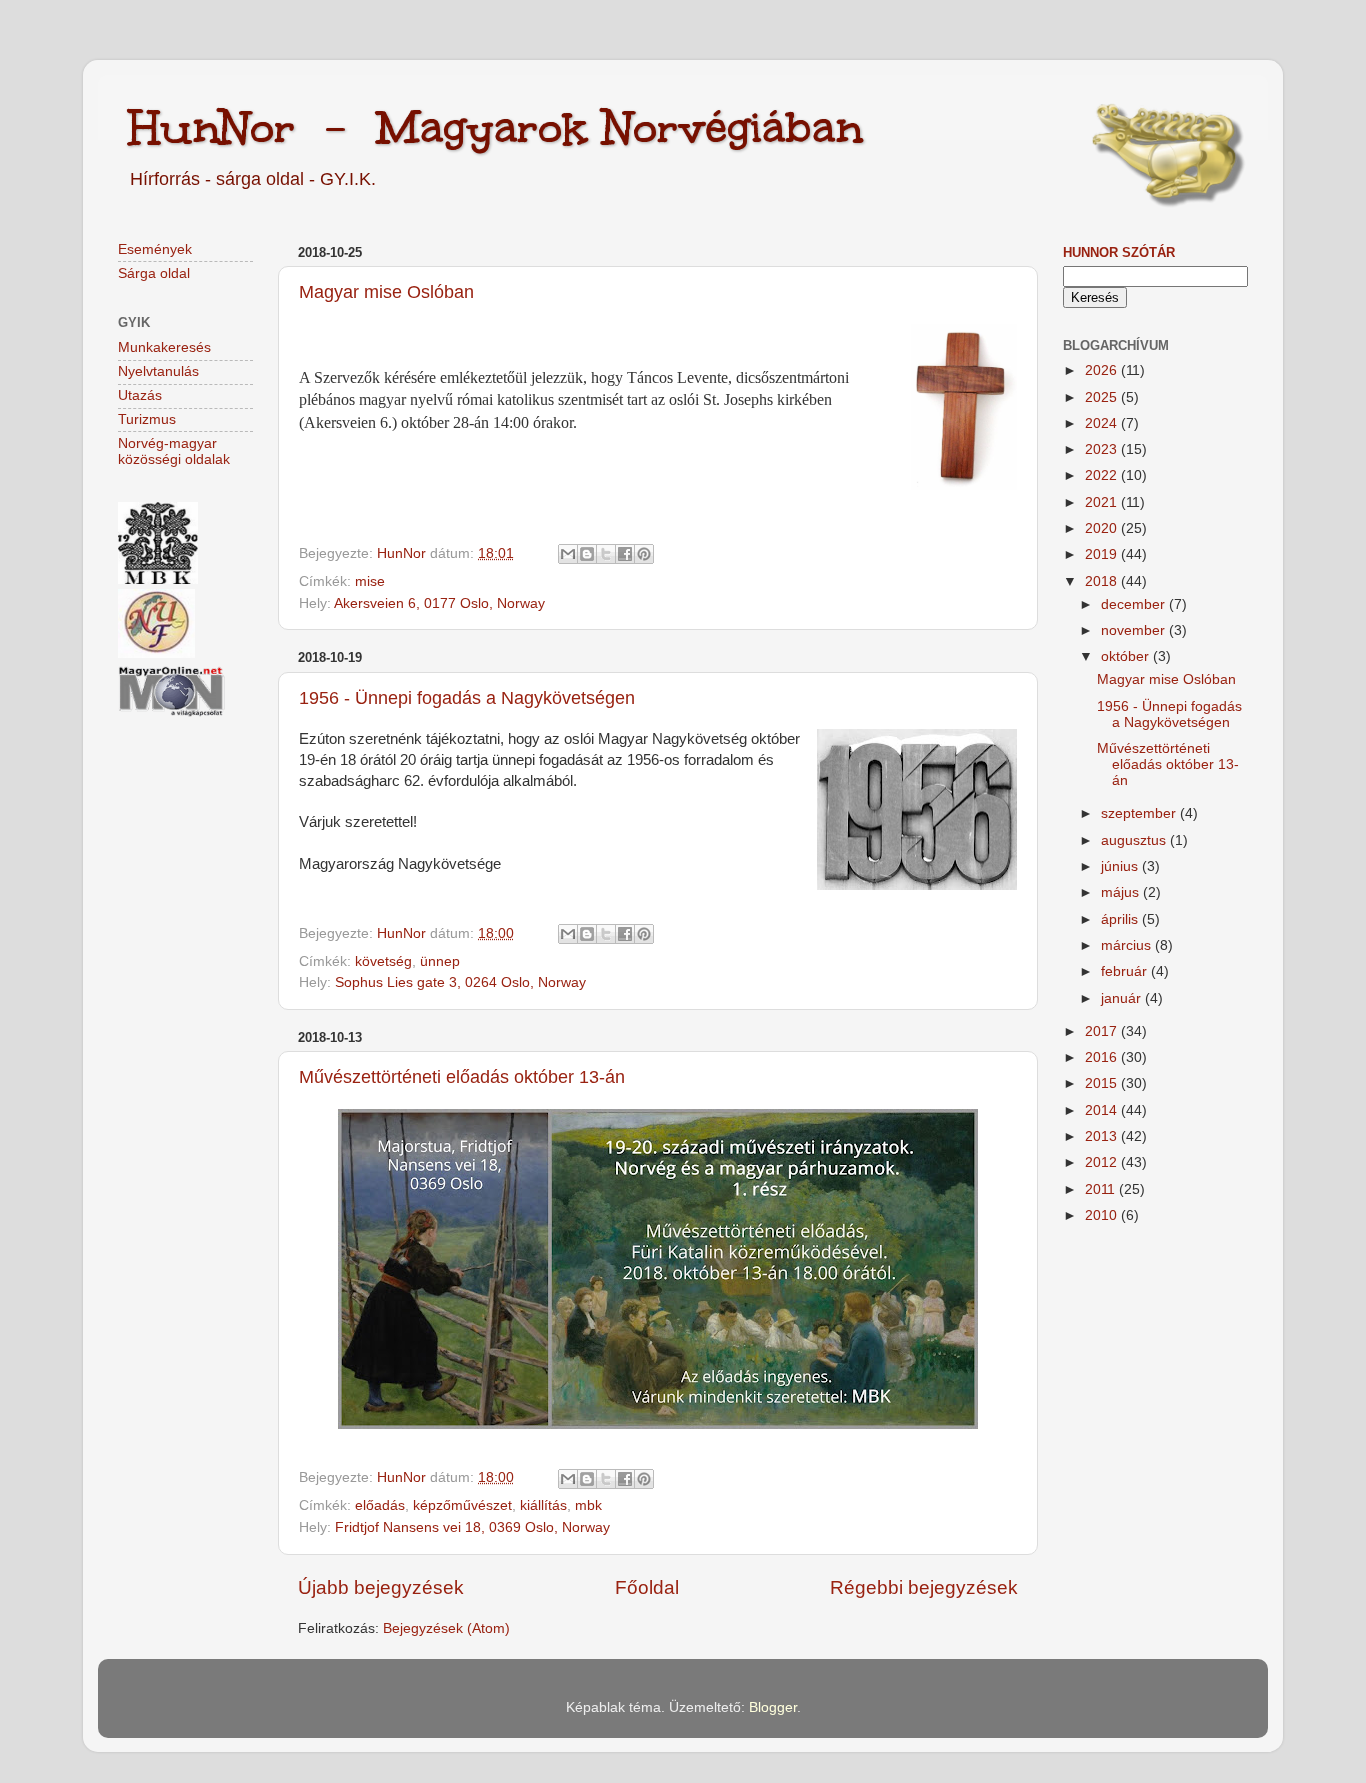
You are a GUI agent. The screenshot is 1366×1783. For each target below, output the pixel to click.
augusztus (1135, 840)
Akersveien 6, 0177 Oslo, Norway (439, 603)
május (1122, 892)
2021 (1103, 502)
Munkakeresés (164, 347)
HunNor (403, 553)
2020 (1103, 528)
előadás (380, 1505)
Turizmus (147, 419)
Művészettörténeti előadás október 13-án (462, 1077)
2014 (1103, 1110)
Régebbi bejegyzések (924, 1587)
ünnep (440, 961)
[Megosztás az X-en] (606, 554)
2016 (1103, 1057)
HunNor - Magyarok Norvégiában (495, 127)
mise (370, 581)
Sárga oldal (154, 273)
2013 (1103, 1136)
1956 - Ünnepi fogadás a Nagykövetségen (467, 698)
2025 (1103, 397)
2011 (1102, 1189)
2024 (1103, 423)
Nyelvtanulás (158, 371)
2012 (1103, 1162)
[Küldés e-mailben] (568, 554)
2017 (1103, 1031)
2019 (1103, 554)
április (1121, 919)
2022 (1103, 475)
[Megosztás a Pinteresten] (644, 554)
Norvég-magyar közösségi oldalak (174, 451)
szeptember (1140, 813)
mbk (588, 1505)
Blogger (773, 1707)
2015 (1103, 1083)
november (1135, 630)
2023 (1103, 449)
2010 (1103, 1215)
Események (155, 249)
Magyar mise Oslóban (386, 292)
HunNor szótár (1119, 252)
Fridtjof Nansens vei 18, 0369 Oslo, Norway (472, 1527)
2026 (1103, 370)
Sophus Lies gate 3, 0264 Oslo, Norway (460, 982)
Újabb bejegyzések (381, 1587)
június (1121, 866)
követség (383, 961)
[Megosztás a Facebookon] (625, 554)
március (1128, 945)
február (1126, 971)
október (1127, 656)
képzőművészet (462, 1505)
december (1135, 604)
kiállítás (543, 1505)
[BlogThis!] (587, 554)
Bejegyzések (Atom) (446, 1628)
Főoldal (647, 1587)
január (1123, 998)
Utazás (140, 395)
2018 (1103, 581)
